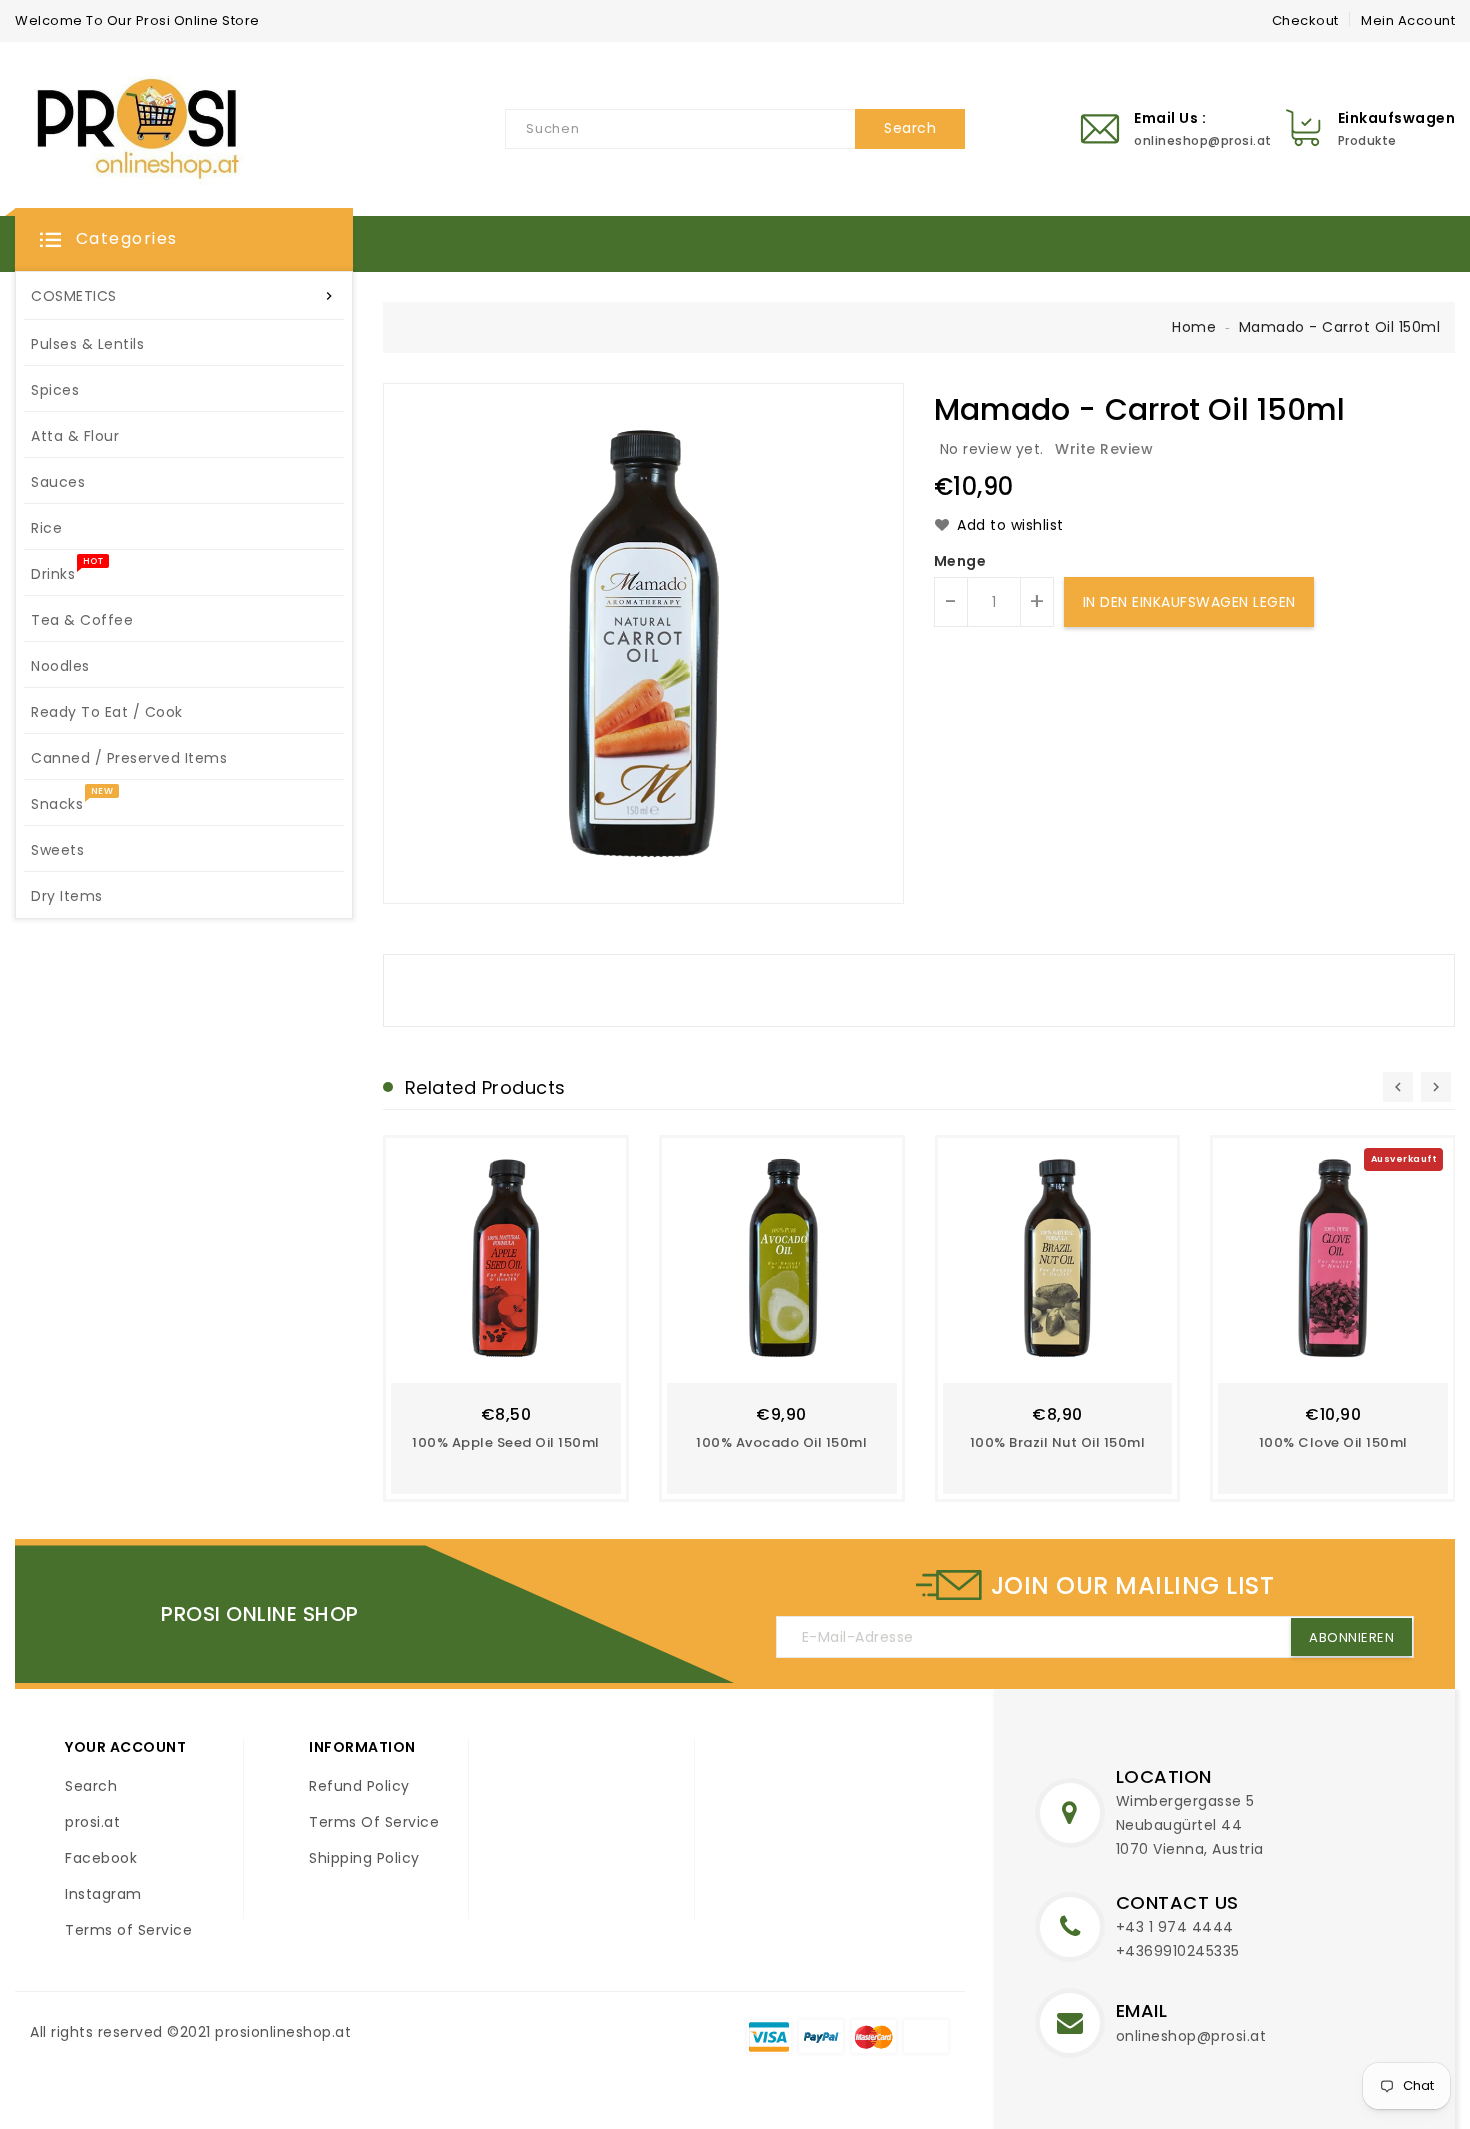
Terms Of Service (374, 1822)
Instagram (103, 1894)
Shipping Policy (364, 1858)
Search (91, 1786)
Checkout (1305, 20)
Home (1194, 327)
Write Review (1104, 449)
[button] (184, 240)
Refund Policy (359, 1786)
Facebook (101, 1858)
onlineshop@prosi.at (1191, 2036)
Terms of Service (128, 1930)
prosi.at (92, 1822)
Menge (960, 561)
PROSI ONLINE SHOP (260, 1614)
